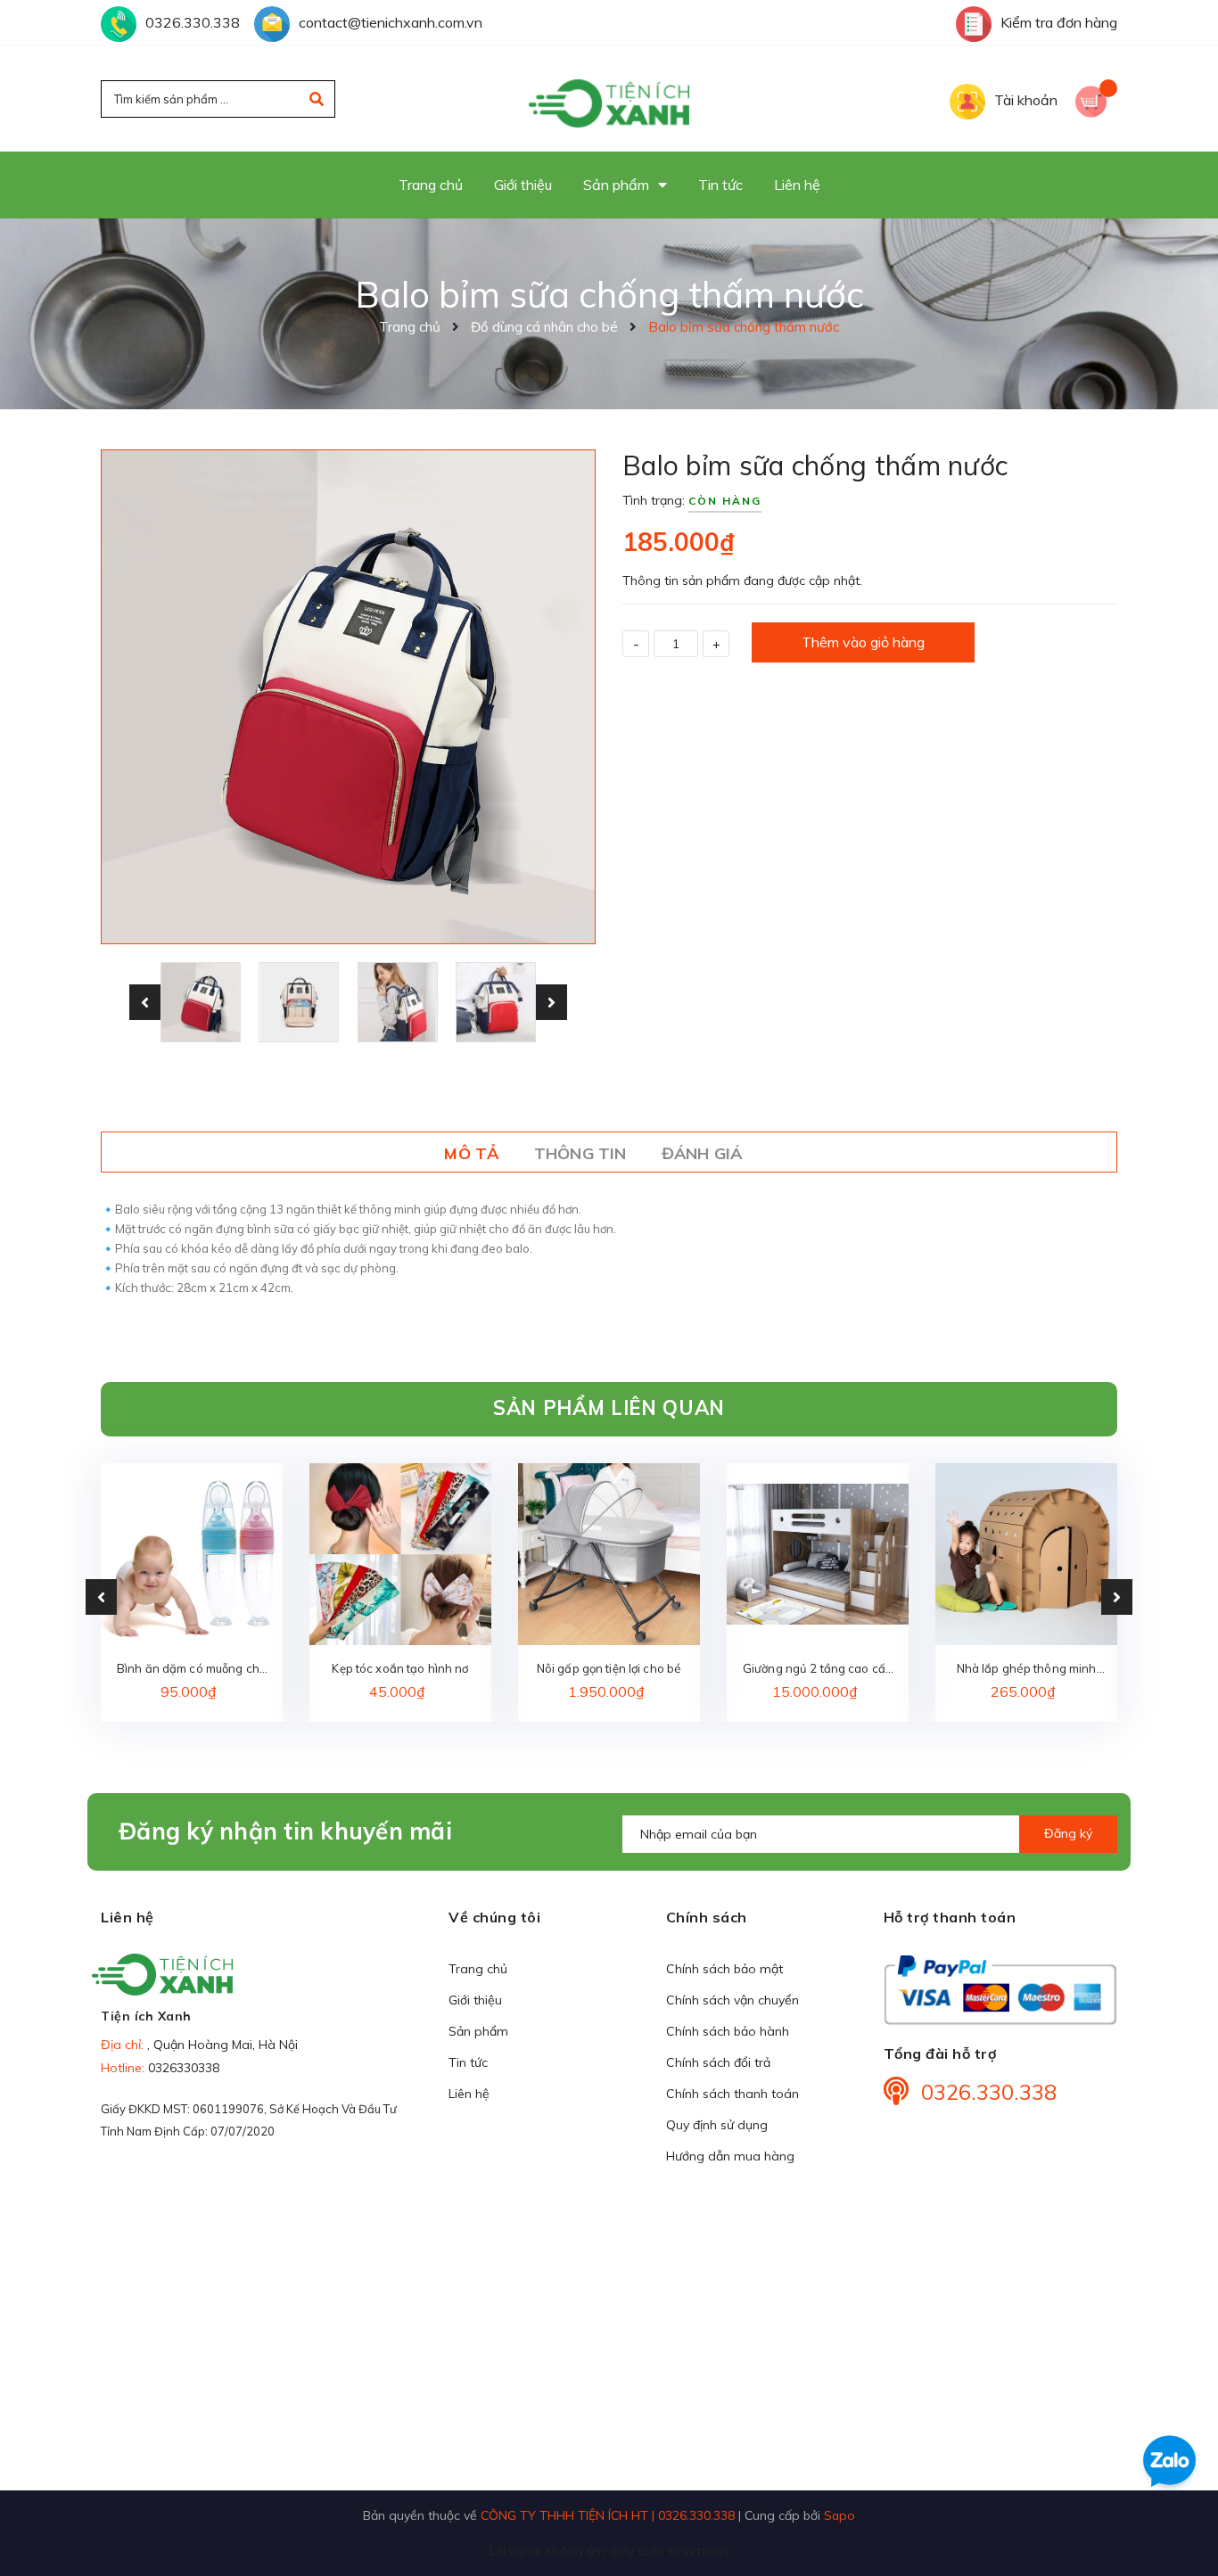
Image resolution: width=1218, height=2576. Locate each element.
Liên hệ (469, 2094)
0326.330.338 (193, 22)
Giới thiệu (475, 2000)
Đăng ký (1068, 1833)
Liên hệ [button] (128, 1917)
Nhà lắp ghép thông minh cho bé (1027, 1670)
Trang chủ (478, 1969)
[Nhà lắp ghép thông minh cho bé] (1026, 1554)
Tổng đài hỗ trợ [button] (940, 2053)
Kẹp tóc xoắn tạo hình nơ (400, 1668)
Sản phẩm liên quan (609, 1408)
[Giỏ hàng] (1096, 99)
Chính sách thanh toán (732, 2094)
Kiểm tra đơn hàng (1059, 22)
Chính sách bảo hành (728, 2031)
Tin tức (468, 2062)
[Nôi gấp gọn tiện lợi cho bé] (609, 1554)
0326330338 (184, 2068)
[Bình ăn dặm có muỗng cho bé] (192, 1554)
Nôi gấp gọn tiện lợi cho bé (609, 1668)
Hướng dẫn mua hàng (730, 2156)
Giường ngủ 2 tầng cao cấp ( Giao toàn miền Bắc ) (818, 1670)
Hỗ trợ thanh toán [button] (950, 1917)
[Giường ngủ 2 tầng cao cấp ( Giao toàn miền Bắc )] (818, 1554)
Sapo (839, 2515)
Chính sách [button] (707, 1917)
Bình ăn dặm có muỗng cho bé (192, 1670)
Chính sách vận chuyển (732, 2000)
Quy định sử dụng (717, 2125)
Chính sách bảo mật (724, 1969)
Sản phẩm (478, 2031)
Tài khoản (1026, 100)
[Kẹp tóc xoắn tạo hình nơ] (400, 1554)
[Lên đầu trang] (1179, 2523)
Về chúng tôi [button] (494, 1917)
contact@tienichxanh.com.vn (391, 22)
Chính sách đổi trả (718, 2062)
